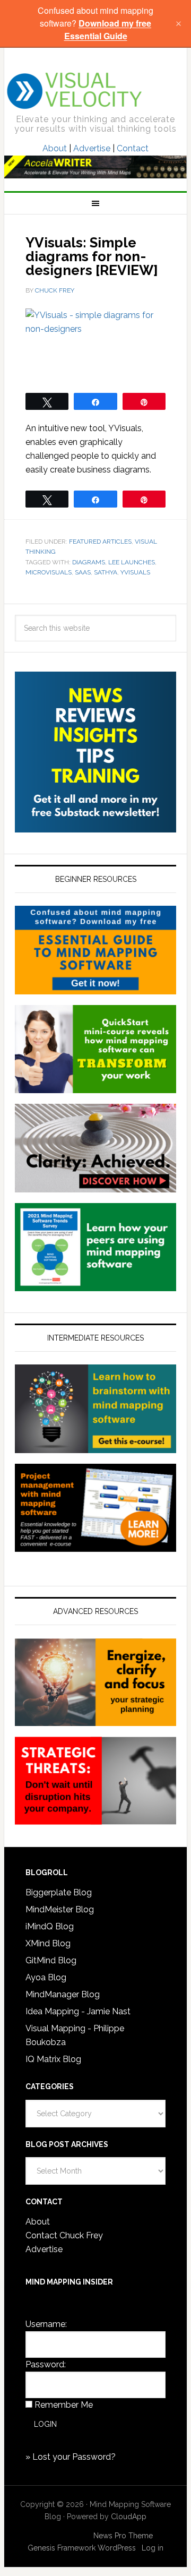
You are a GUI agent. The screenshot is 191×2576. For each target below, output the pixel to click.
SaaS (83, 572)
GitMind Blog (51, 1960)
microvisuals (49, 572)
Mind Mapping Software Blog (75, 91)
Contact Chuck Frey (64, 2235)
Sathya (106, 572)
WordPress (117, 2548)
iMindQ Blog (50, 1926)
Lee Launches (132, 562)
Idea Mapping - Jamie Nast (78, 2011)
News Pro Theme (123, 2536)
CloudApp (129, 2517)
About (55, 148)
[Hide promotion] (178, 23)
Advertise (92, 148)
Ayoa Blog (46, 1977)
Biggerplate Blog (59, 1892)
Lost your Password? (74, 2457)
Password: (46, 2364)
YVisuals (135, 572)
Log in (153, 2548)
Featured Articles (100, 542)
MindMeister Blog (60, 1909)
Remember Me (64, 2405)
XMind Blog (48, 1943)
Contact (133, 148)
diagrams (89, 562)
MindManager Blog (63, 1994)
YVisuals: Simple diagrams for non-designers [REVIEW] (92, 256)
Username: (46, 2324)
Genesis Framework (62, 2548)
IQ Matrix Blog (53, 2059)
